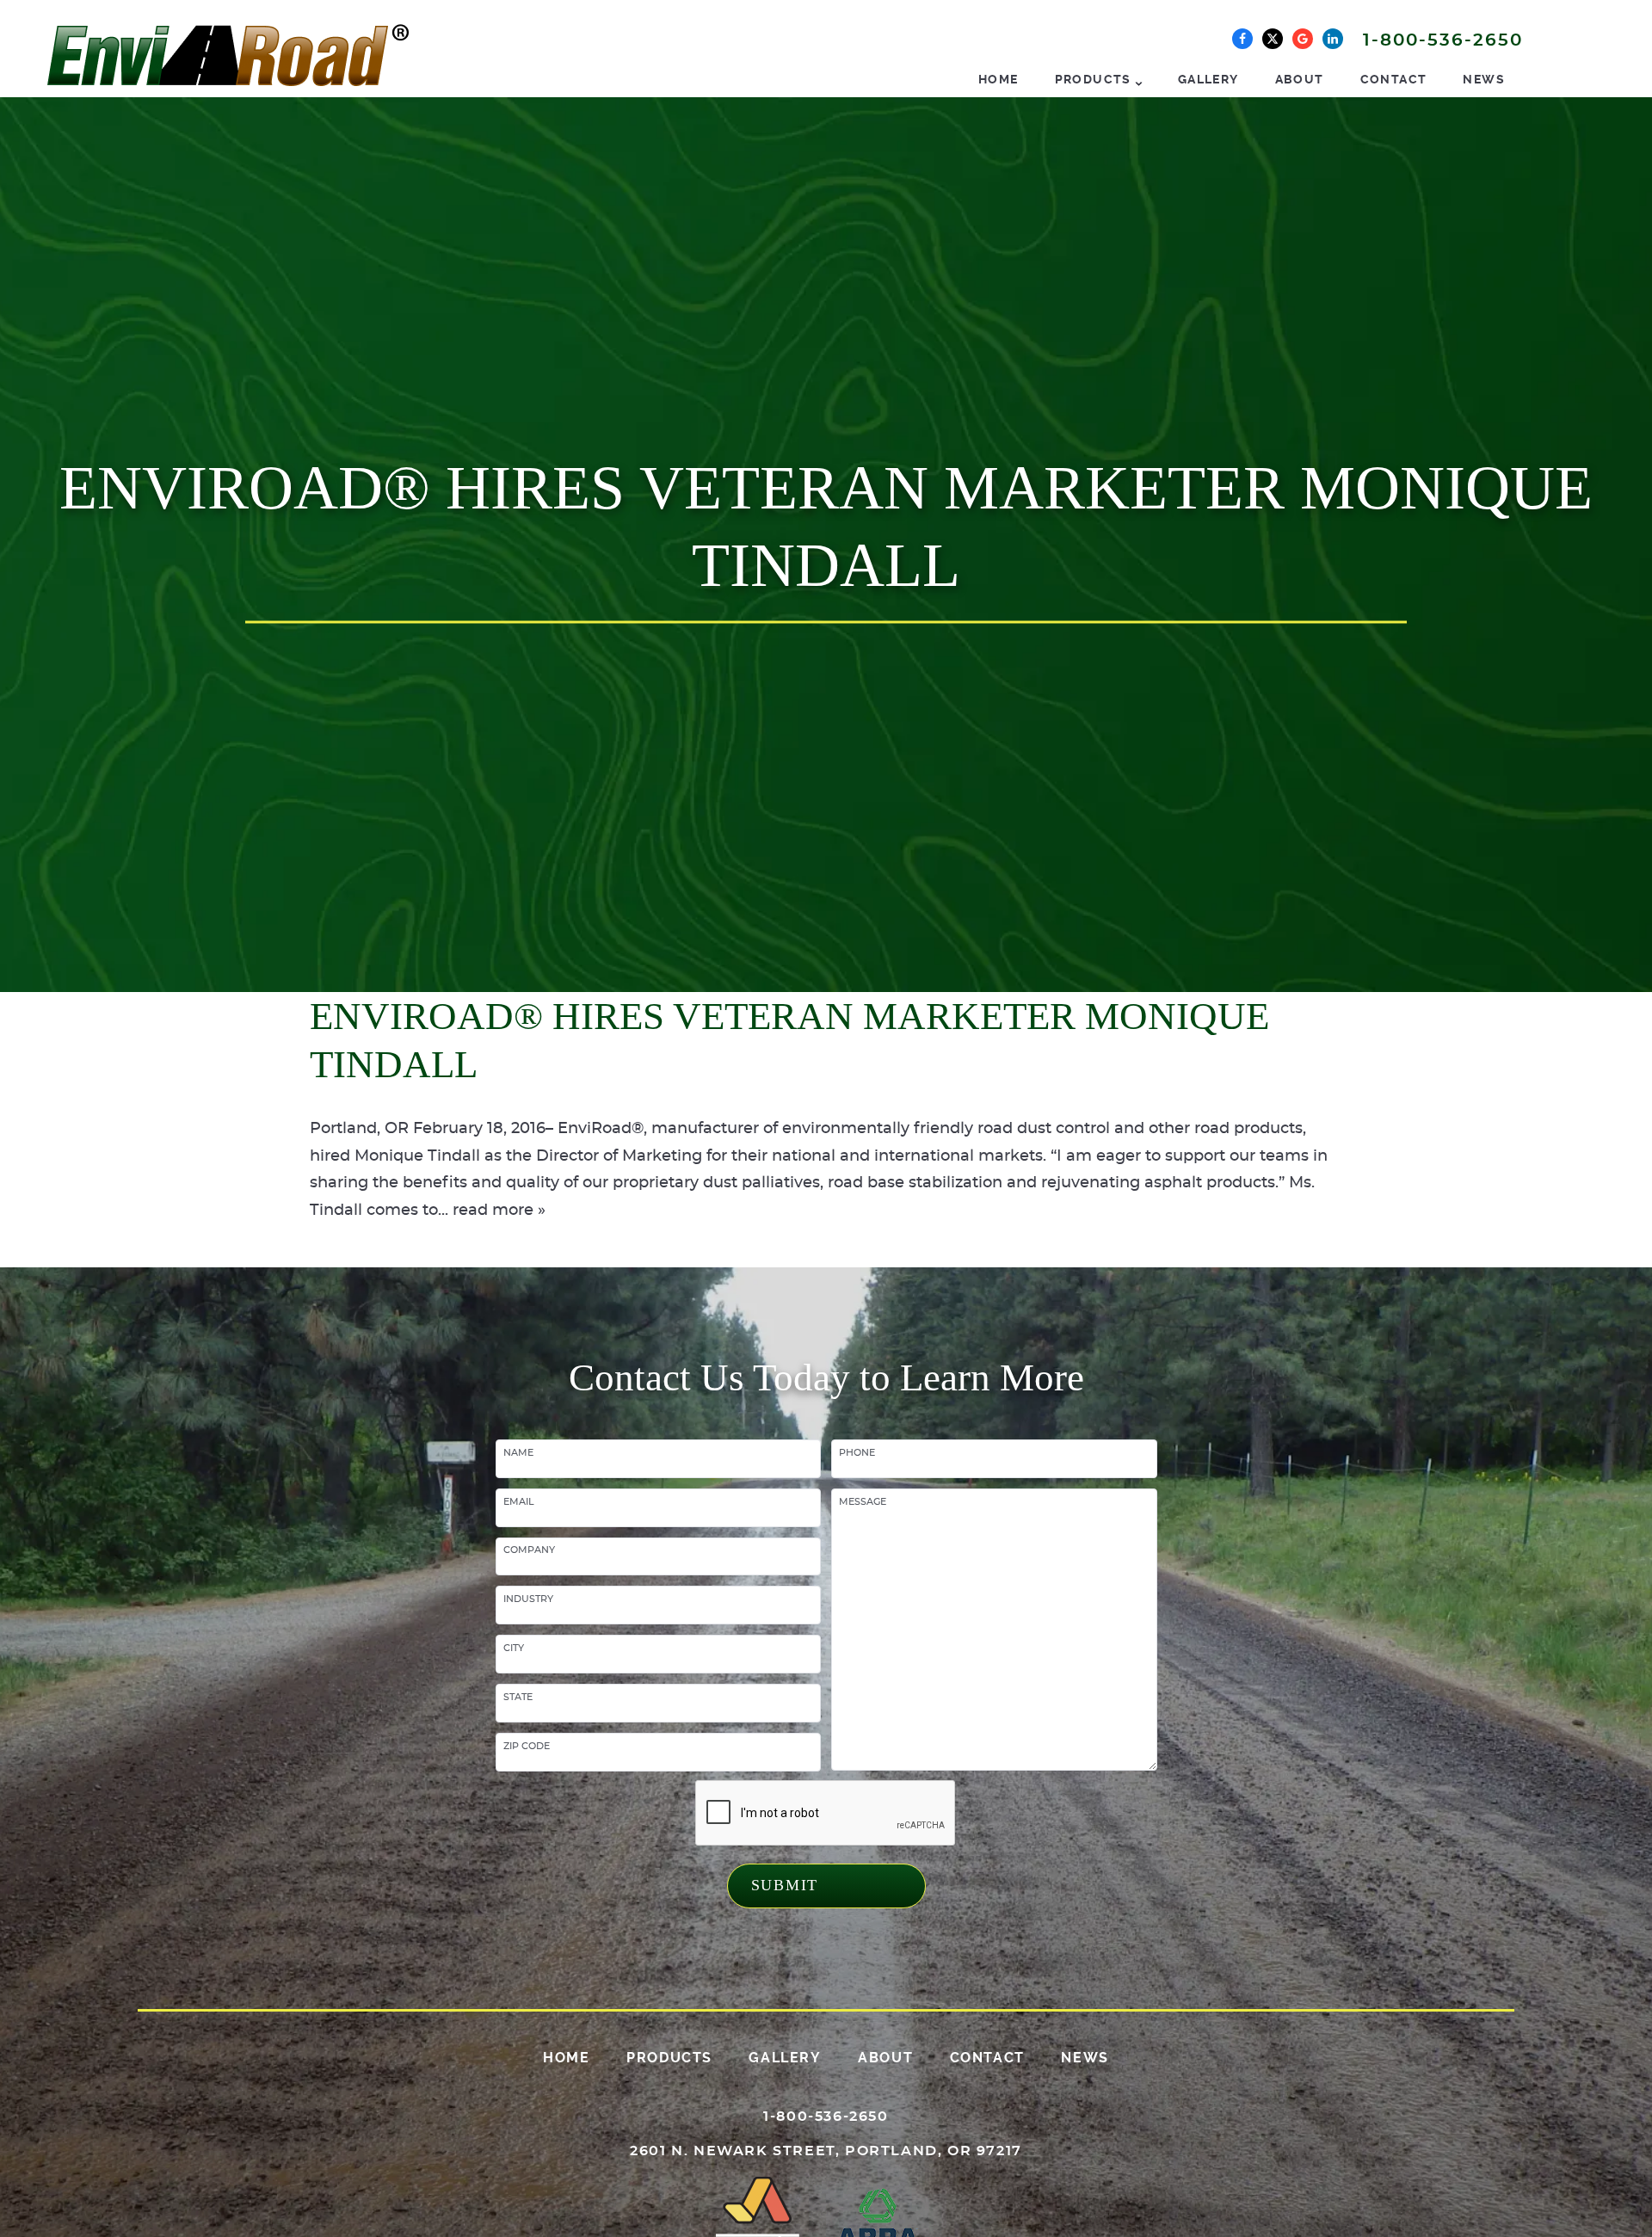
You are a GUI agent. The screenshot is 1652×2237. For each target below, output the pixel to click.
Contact (1394, 79)
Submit (785, 1885)
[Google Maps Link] (1303, 39)
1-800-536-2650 (1443, 40)
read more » (499, 1211)
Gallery (1208, 79)
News (1484, 79)
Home (999, 79)
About (1300, 79)
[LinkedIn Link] (1333, 39)
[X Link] (1273, 39)
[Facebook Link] (1242, 39)
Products (1093, 79)
